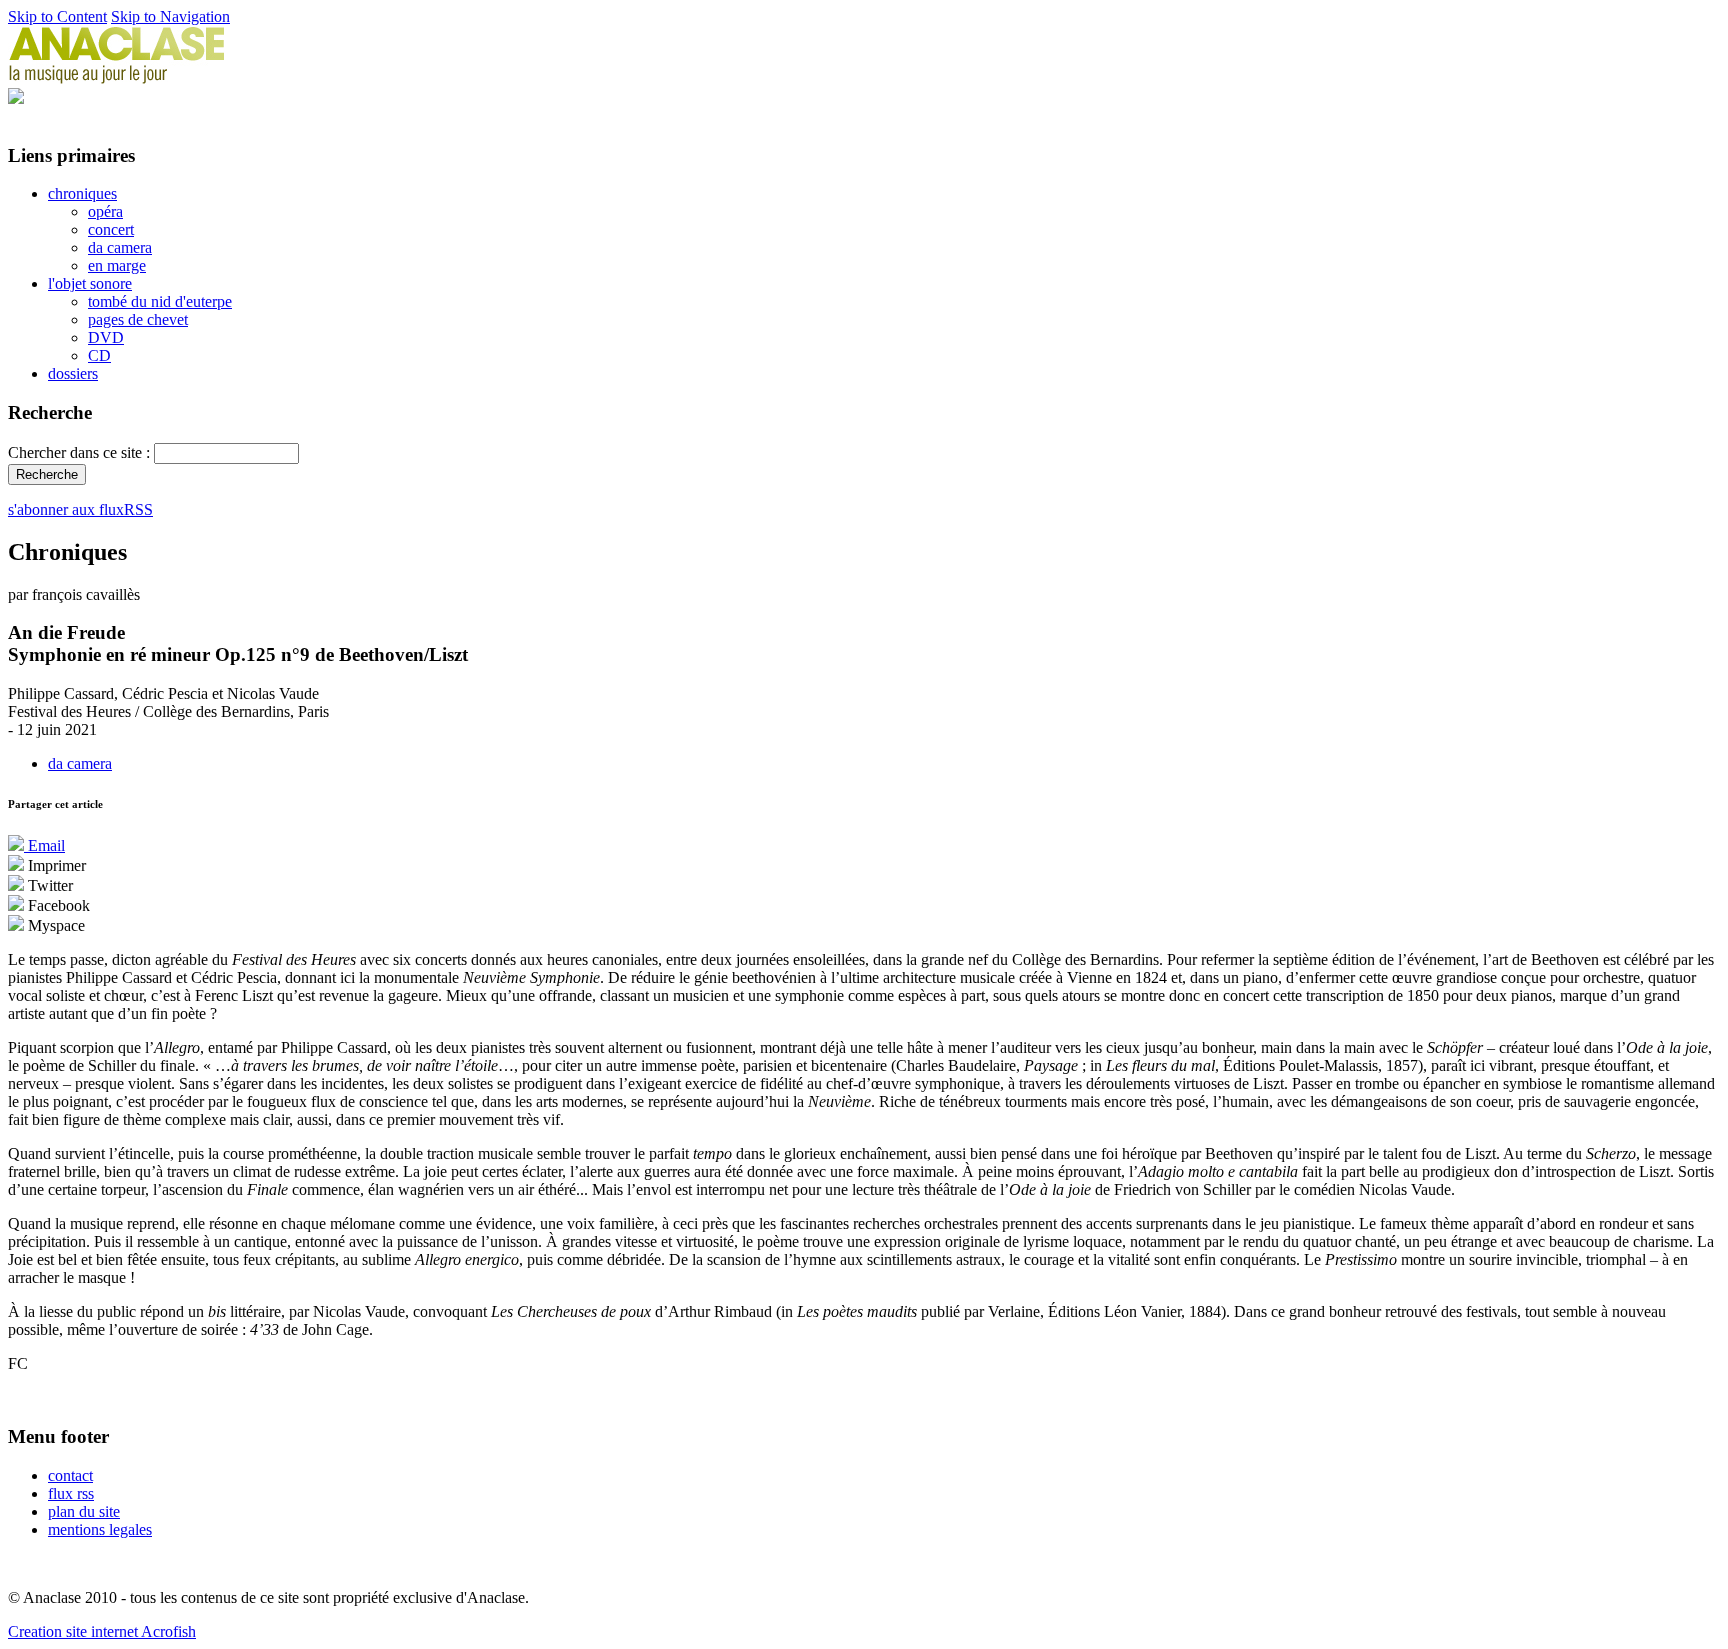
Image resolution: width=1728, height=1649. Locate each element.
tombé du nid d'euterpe (160, 301)
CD (99, 355)
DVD (106, 337)
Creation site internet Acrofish (102, 1631)
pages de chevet (138, 319)
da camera (120, 247)
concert (111, 229)
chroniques (82, 193)
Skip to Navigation (170, 16)
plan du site (84, 1511)
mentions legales (100, 1529)
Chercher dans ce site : (81, 452)
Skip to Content (57, 16)
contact (70, 1475)
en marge (117, 265)
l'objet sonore (90, 283)
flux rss (71, 1493)
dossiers (73, 373)
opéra (105, 211)
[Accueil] (117, 78)
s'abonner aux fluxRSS (80, 509)
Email (44, 845)
